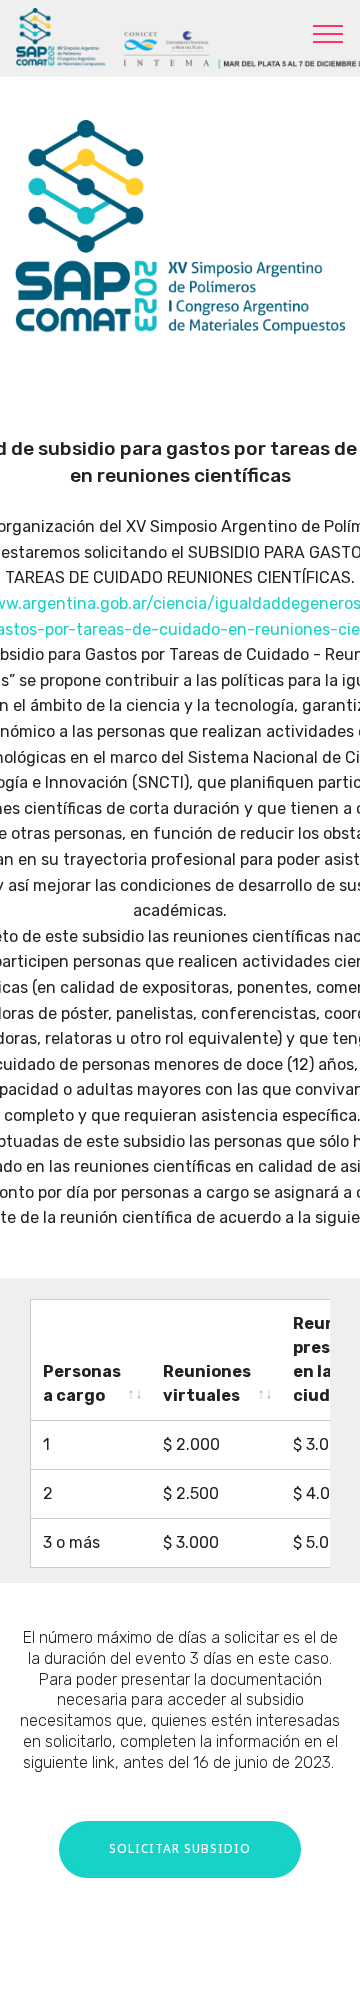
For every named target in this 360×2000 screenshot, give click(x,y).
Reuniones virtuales (207, 1383)
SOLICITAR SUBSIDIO (180, 1848)
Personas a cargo (82, 1383)
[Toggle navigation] (328, 33)
